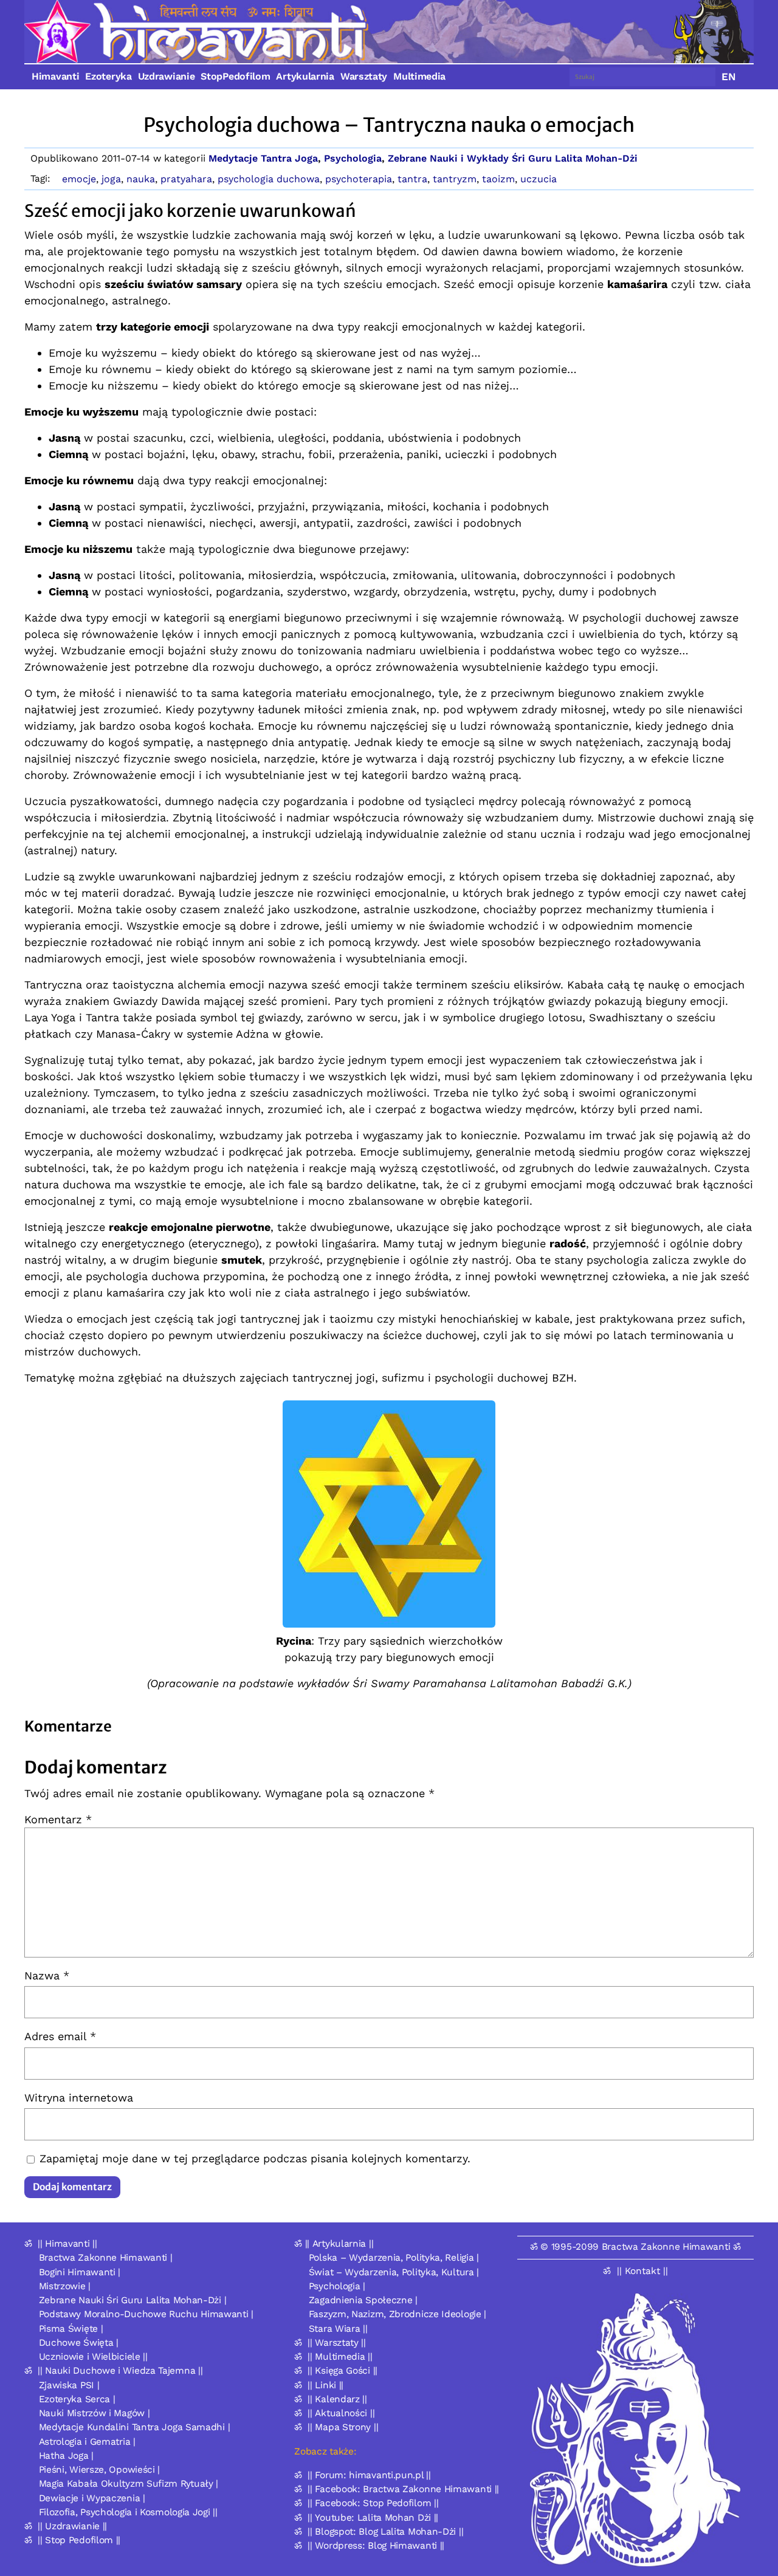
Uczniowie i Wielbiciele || (93, 2357)
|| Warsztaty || (337, 2343)
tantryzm (455, 179)
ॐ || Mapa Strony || (336, 2427)
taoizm (498, 179)
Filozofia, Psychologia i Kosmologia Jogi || (128, 2512)
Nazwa (47, 1975)
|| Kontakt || (642, 2271)
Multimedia (419, 76)
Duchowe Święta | (79, 2343)
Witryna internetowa (79, 2098)
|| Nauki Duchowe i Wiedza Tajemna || (120, 2371)
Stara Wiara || (338, 2329)
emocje (79, 179)
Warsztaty (364, 76)
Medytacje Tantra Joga (263, 158)
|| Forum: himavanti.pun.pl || (369, 2475)
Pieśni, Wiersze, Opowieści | (100, 2470)
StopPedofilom (235, 76)
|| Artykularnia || (339, 2244)
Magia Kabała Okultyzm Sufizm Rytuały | (129, 2484)
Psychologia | (337, 2286)
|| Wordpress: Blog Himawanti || (376, 2546)
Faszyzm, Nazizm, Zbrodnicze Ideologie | (398, 2314)
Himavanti (55, 76)
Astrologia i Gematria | (87, 2442)
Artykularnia (305, 76)
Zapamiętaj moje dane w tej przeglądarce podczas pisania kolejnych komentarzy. (255, 2158)
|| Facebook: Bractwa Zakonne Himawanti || (403, 2489)
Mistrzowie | (65, 2286)
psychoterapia (359, 179)
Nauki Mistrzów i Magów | (95, 2413)
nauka (141, 179)
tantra (412, 179)
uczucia (539, 179)
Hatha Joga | (66, 2456)
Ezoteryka (108, 76)
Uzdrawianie (167, 76)
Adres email (60, 2036)
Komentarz (58, 1819)
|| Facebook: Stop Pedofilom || (373, 2503)
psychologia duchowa (269, 179)
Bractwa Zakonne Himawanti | (106, 2258)
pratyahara (186, 179)
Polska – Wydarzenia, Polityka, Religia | (394, 2258)
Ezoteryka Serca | (77, 2399)
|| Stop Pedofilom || (79, 2540)
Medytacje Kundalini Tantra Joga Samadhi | (135, 2427)
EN (729, 77)
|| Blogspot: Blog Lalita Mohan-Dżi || (385, 2532)
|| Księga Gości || (343, 2371)
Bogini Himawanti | (80, 2272)
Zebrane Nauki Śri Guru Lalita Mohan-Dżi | (133, 2300)
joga (111, 179)
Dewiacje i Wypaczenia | (92, 2498)
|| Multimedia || (340, 2357)
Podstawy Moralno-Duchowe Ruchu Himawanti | (146, 2314)
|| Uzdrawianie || (72, 2526)
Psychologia (353, 158)
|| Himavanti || (67, 2244)
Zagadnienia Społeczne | (363, 2300)
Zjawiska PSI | (69, 2385)
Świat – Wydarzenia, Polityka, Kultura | (394, 2272)
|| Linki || (325, 2385)
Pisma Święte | (71, 2329)
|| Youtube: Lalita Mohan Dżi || (373, 2518)
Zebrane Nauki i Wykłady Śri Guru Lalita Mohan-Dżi (513, 158)
